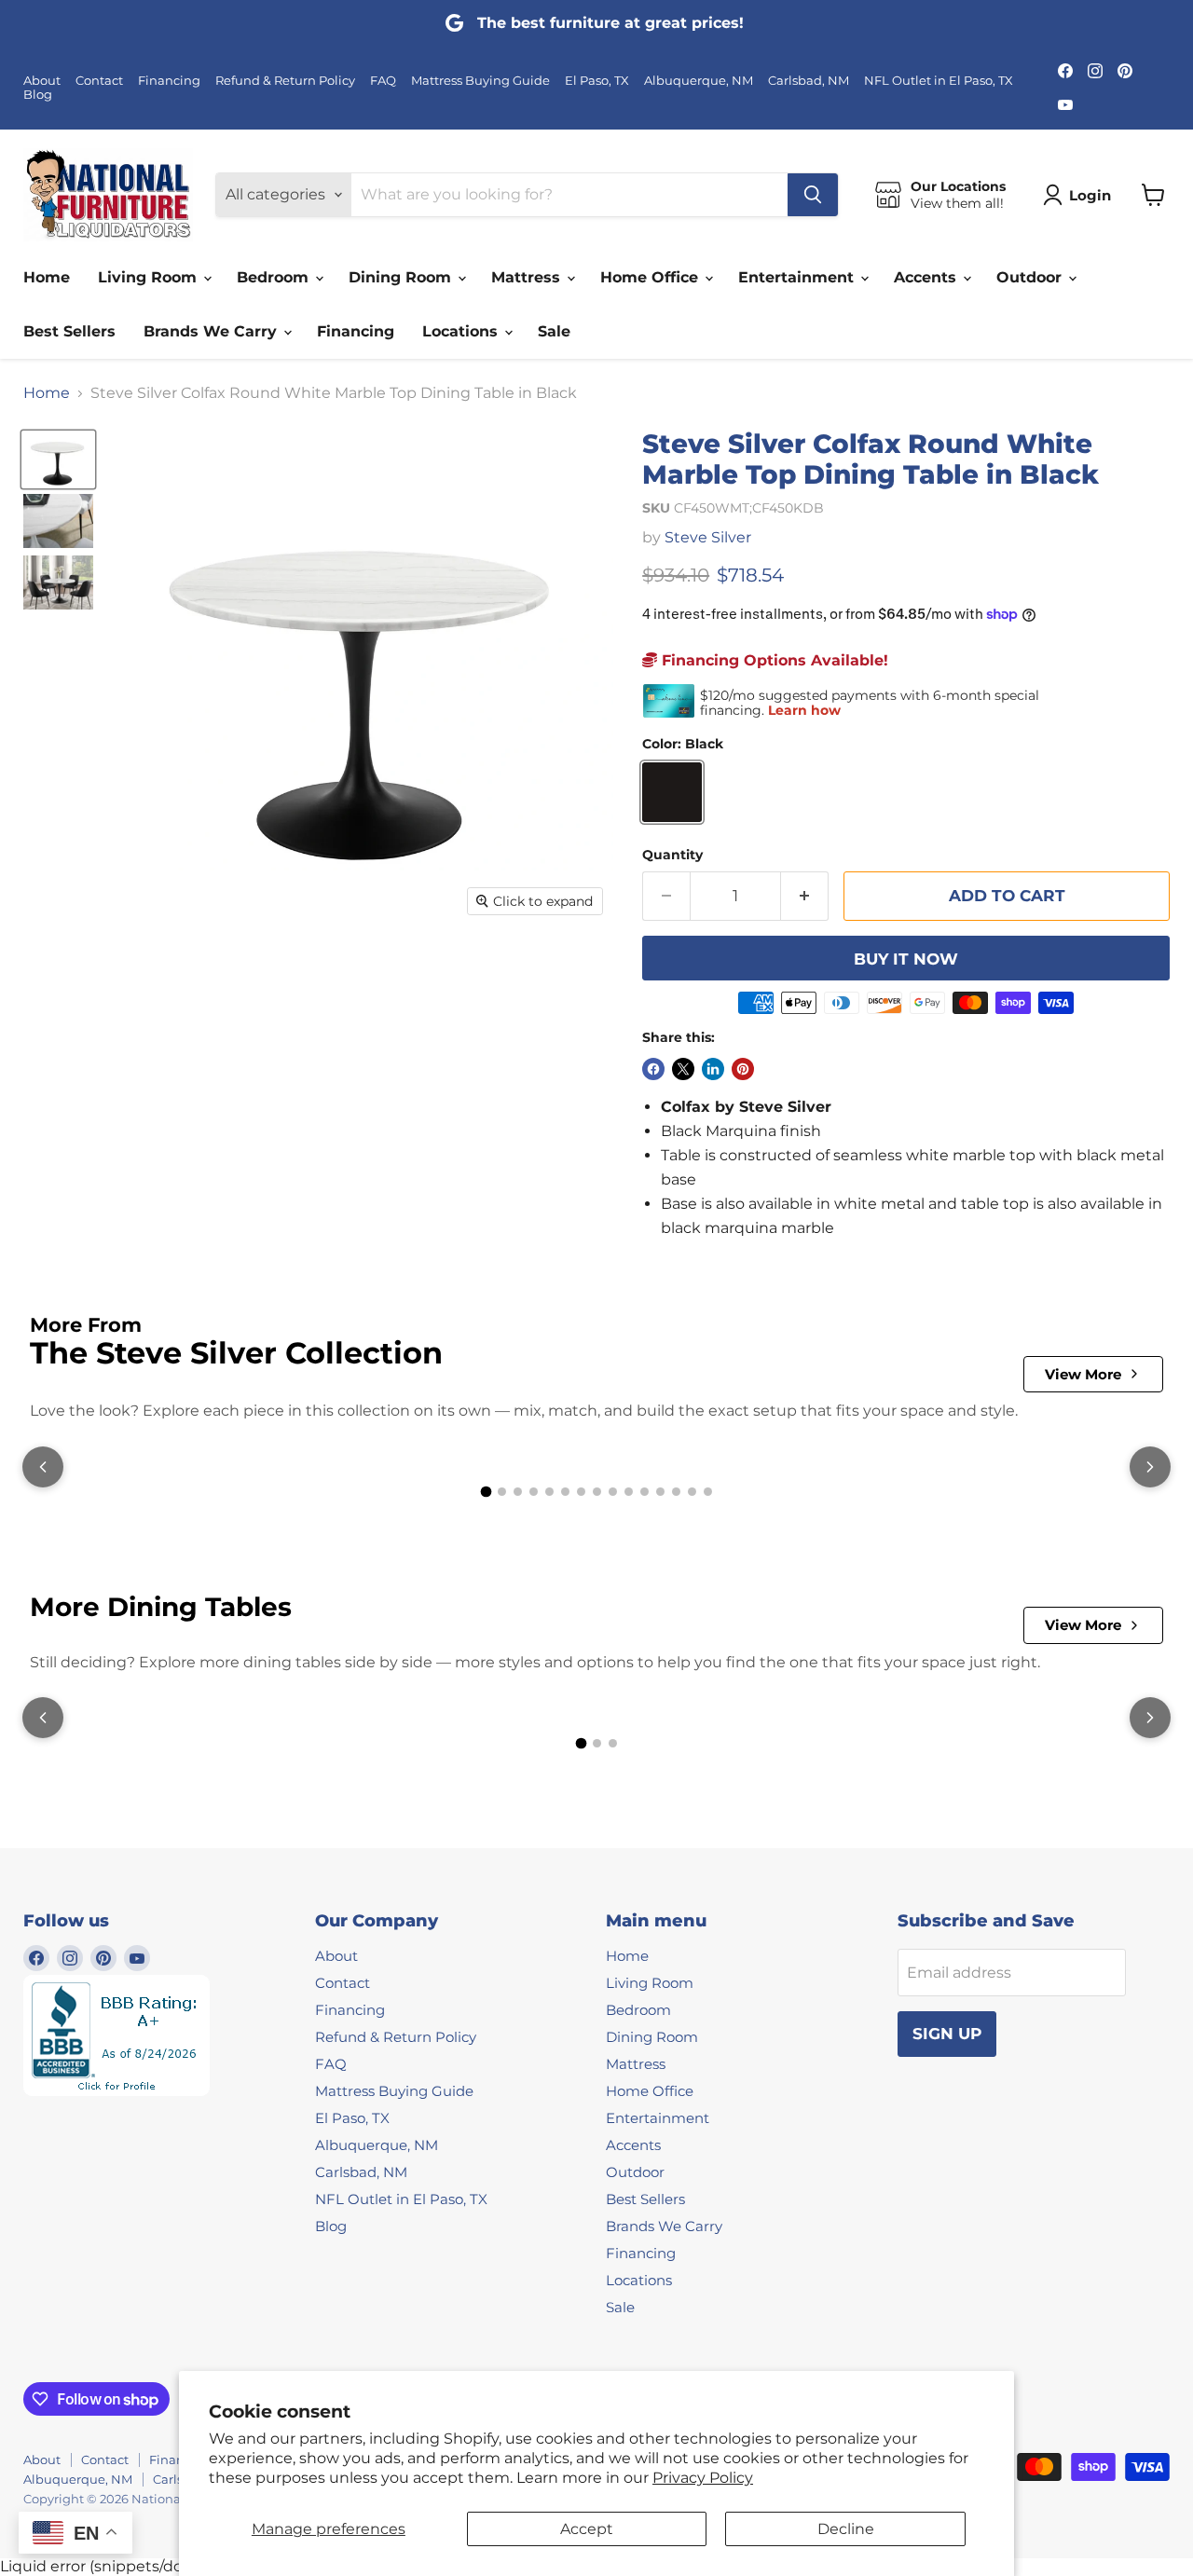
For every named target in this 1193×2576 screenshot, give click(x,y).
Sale (554, 331)
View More (1083, 1374)
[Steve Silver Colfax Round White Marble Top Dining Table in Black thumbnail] (58, 459)
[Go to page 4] (534, 1492)
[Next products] (1150, 1467)
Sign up (947, 2034)
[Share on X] (683, 1069)
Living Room (150, 277)
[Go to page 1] (486, 1492)
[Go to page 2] (502, 1492)
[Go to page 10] (629, 1492)
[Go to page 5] (549, 1492)
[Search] (813, 195)
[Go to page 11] (644, 1492)
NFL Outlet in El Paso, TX (939, 81)
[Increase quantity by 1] (805, 897)
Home (47, 277)
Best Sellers (69, 331)
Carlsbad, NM (809, 81)
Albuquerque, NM (699, 81)
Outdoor (1031, 277)
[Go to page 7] (581, 1492)
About (42, 81)
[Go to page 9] (613, 1492)
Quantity (672, 855)
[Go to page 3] (518, 1492)
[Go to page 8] (597, 1492)
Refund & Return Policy (285, 81)
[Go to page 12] (660, 1492)
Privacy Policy (703, 2478)
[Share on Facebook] (653, 1069)
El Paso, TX (597, 81)
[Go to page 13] (676, 1492)
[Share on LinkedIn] (713, 1069)
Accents (927, 277)
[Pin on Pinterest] (743, 1069)
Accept (587, 2529)
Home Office (651, 277)
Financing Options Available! (773, 660)
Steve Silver (708, 537)
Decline (846, 2529)
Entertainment (798, 277)
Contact (99, 81)
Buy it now (906, 959)
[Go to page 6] (565, 1492)
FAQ (383, 81)
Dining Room (402, 277)
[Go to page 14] (692, 1492)
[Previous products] (43, 1467)
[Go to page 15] (708, 1492)
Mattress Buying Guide (480, 81)
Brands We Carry (213, 331)
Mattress (528, 277)
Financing (169, 81)
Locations (462, 331)
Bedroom (275, 277)
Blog (38, 95)
